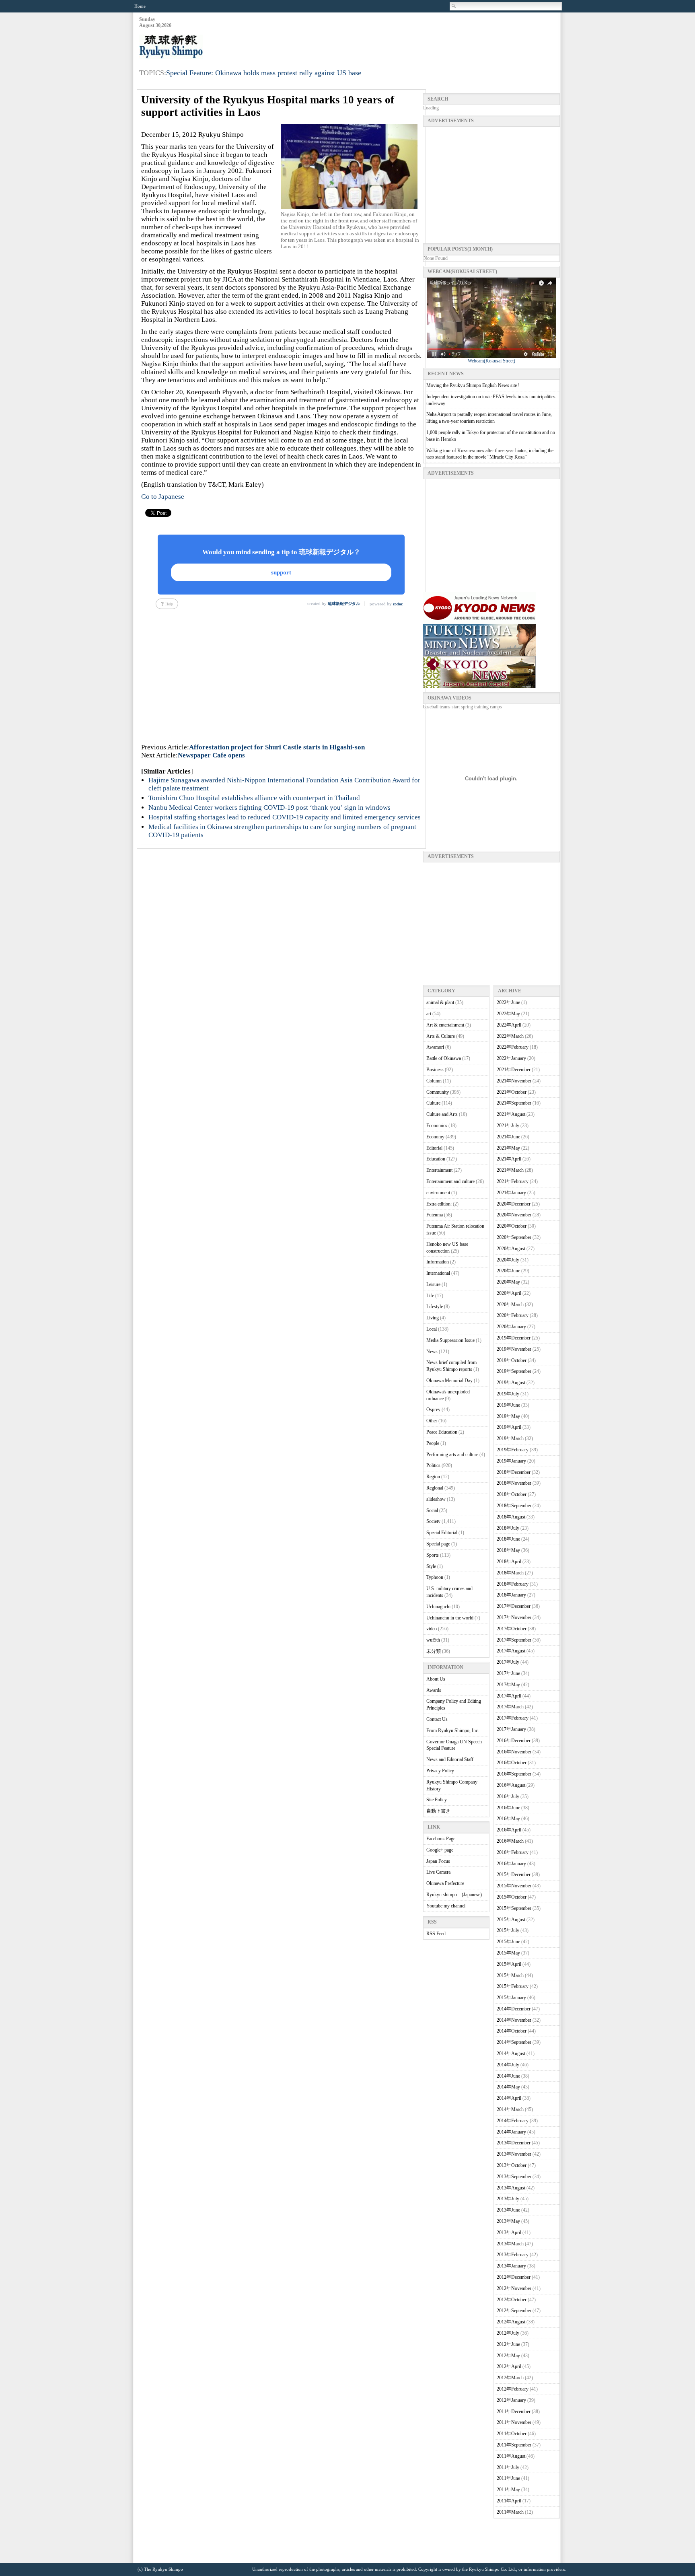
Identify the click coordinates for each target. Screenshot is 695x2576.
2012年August (511, 2322)
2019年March (510, 1438)
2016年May (508, 1819)
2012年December (514, 2277)
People (433, 1443)
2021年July (508, 1125)
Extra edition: (439, 1204)
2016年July (508, 1796)
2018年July (508, 1528)
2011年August (511, 2456)
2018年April (509, 1562)
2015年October (512, 1897)
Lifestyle (435, 1307)
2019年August (511, 1383)
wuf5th (433, 1640)
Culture (433, 1103)
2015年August (511, 1920)
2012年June (508, 2344)
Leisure (433, 1284)
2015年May (508, 1953)
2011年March (510, 2512)
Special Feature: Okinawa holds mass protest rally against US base (264, 73)
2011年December (514, 2411)
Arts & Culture (441, 1036)
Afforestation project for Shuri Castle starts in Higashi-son (277, 747)
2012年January (511, 2400)
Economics (437, 1125)
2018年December (514, 1472)
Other (432, 1421)
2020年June (508, 1271)
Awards (434, 1690)
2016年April (509, 1830)
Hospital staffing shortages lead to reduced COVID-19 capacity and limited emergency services (285, 817)
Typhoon (435, 1577)
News (432, 1352)
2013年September (514, 2177)
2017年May (508, 1685)
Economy (435, 1137)
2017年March (510, 1707)
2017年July (508, 1662)
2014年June (508, 2076)
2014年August (511, 2053)
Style (431, 1566)
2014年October (512, 2031)
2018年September (514, 1506)
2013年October (512, 2165)
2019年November (514, 1349)
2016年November (514, 1752)
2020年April (509, 1293)
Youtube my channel (446, 1906)
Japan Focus (438, 1861)
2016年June (508, 1808)
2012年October (512, 2300)
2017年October (512, 1629)
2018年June (508, 1539)
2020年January (511, 1327)
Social (432, 1510)
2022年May (508, 1014)
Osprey (433, 1409)
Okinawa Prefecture (445, 1883)
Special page (438, 1544)
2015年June (508, 1942)
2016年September (514, 1774)
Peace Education (442, 1432)
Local (432, 1329)
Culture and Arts (442, 1114)
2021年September (514, 1103)
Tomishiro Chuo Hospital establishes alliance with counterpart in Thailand (254, 798)
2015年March (510, 1975)
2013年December (514, 2143)
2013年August (511, 2188)
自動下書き (438, 1811)
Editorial (434, 1148)
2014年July (508, 2065)
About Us (436, 1679)
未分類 (434, 1651)
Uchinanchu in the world (450, 1618)
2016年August (511, 1785)
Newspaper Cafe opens (211, 755)
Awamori (435, 1047)
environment (438, 1193)
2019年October (512, 1360)
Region (433, 1477)
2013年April (509, 2232)
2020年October (512, 1226)
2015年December (514, 1874)
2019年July (508, 1394)
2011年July (508, 2467)
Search (454, 6)
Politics (433, 1465)
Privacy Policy (440, 1771)
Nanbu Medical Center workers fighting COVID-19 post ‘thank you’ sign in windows (269, 808)
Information (438, 1262)
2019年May (508, 1416)
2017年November (514, 1617)
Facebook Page (441, 1839)
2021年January (511, 1193)
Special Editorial (442, 1533)
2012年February (513, 2389)
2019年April (509, 1427)
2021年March (510, 1170)
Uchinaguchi (438, 1607)
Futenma (435, 1215)
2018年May (508, 1550)
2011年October (512, 2434)
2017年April (509, 1696)
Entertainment (439, 1170)
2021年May (508, 1148)
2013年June (508, 2210)
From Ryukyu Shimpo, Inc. (453, 1730)
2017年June (508, 1673)
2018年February (513, 1584)
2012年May (508, 2356)
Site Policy (437, 1800)
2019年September (514, 1371)
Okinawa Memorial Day (449, 1381)
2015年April (509, 1964)
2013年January (511, 2266)
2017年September (514, 1640)
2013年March (510, 2244)
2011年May (508, 2490)
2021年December (514, 1070)
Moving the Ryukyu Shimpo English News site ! (473, 385)
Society (433, 1521)
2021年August (511, 1114)
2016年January (511, 1864)
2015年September (514, 1908)
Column (434, 1081)
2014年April (509, 2098)
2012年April (509, 2366)
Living (433, 1318)
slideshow (436, 1499)
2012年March (510, 2378)
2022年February (513, 1047)
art (429, 1014)
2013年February (513, 2255)
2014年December (514, 2009)
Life (430, 1296)
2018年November (514, 1483)
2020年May (508, 1282)
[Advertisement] (413, 37)
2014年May (508, 2087)
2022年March (510, 1036)
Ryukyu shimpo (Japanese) (454, 1895)
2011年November (514, 2422)
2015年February (513, 1986)
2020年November (514, 1215)
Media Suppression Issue (450, 1340)
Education (436, 1159)
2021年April (509, 1159)
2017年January (511, 1729)
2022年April (509, 1025)
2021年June (508, 1137)
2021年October (512, 1092)
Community (438, 1092)
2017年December (514, 1606)
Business (435, 1070)
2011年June (508, 2478)
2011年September (514, 2445)
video (432, 1629)
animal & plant (440, 1002)
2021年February (513, 1181)
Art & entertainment (445, 1025)
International (438, 1273)
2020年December (514, 1204)
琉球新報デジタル (344, 604)
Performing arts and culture (452, 1455)
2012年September (514, 2311)
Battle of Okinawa (444, 1058)
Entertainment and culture (450, 1181)
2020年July (508, 1260)
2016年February (513, 1852)
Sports (433, 1555)
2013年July (508, 2199)
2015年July (508, 1930)
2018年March (510, 1573)
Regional (435, 1488)
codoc (398, 604)
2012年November (514, 2288)
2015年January (511, 1998)
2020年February (513, 1315)
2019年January (511, 1461)
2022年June (508, 1002)
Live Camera (438, 1872)
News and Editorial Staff (450, 1759)
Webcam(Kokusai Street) (491, 361)
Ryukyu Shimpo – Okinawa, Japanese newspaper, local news (199, 47)
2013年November (514, 2154)
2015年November (514, 1886)
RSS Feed (436, 1934)
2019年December (514, 1338)
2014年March (510, 2109)
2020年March (510, 1304)
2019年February (513, 1450)
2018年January (511, 1595)
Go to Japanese (163, 497)
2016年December (514, 1741)
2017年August (511, 1651)
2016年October (512, 1763)
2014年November (514, 2020)
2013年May (508, 2221)
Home (140, 6)
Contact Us (437, 1719)
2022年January (511, 1058)
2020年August (511, 1249)
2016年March (510, 1841)
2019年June (508, 1405)
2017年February (513, 1718)
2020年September (514, 1237)
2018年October (512, 1494)
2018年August (511, 1517)
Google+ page (440, 1850)
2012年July (508, 2333)
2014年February (513, 2121)
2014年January (511, 2132)
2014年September (514, 2042)
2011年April (509, 2501)
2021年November (514, 1081)
